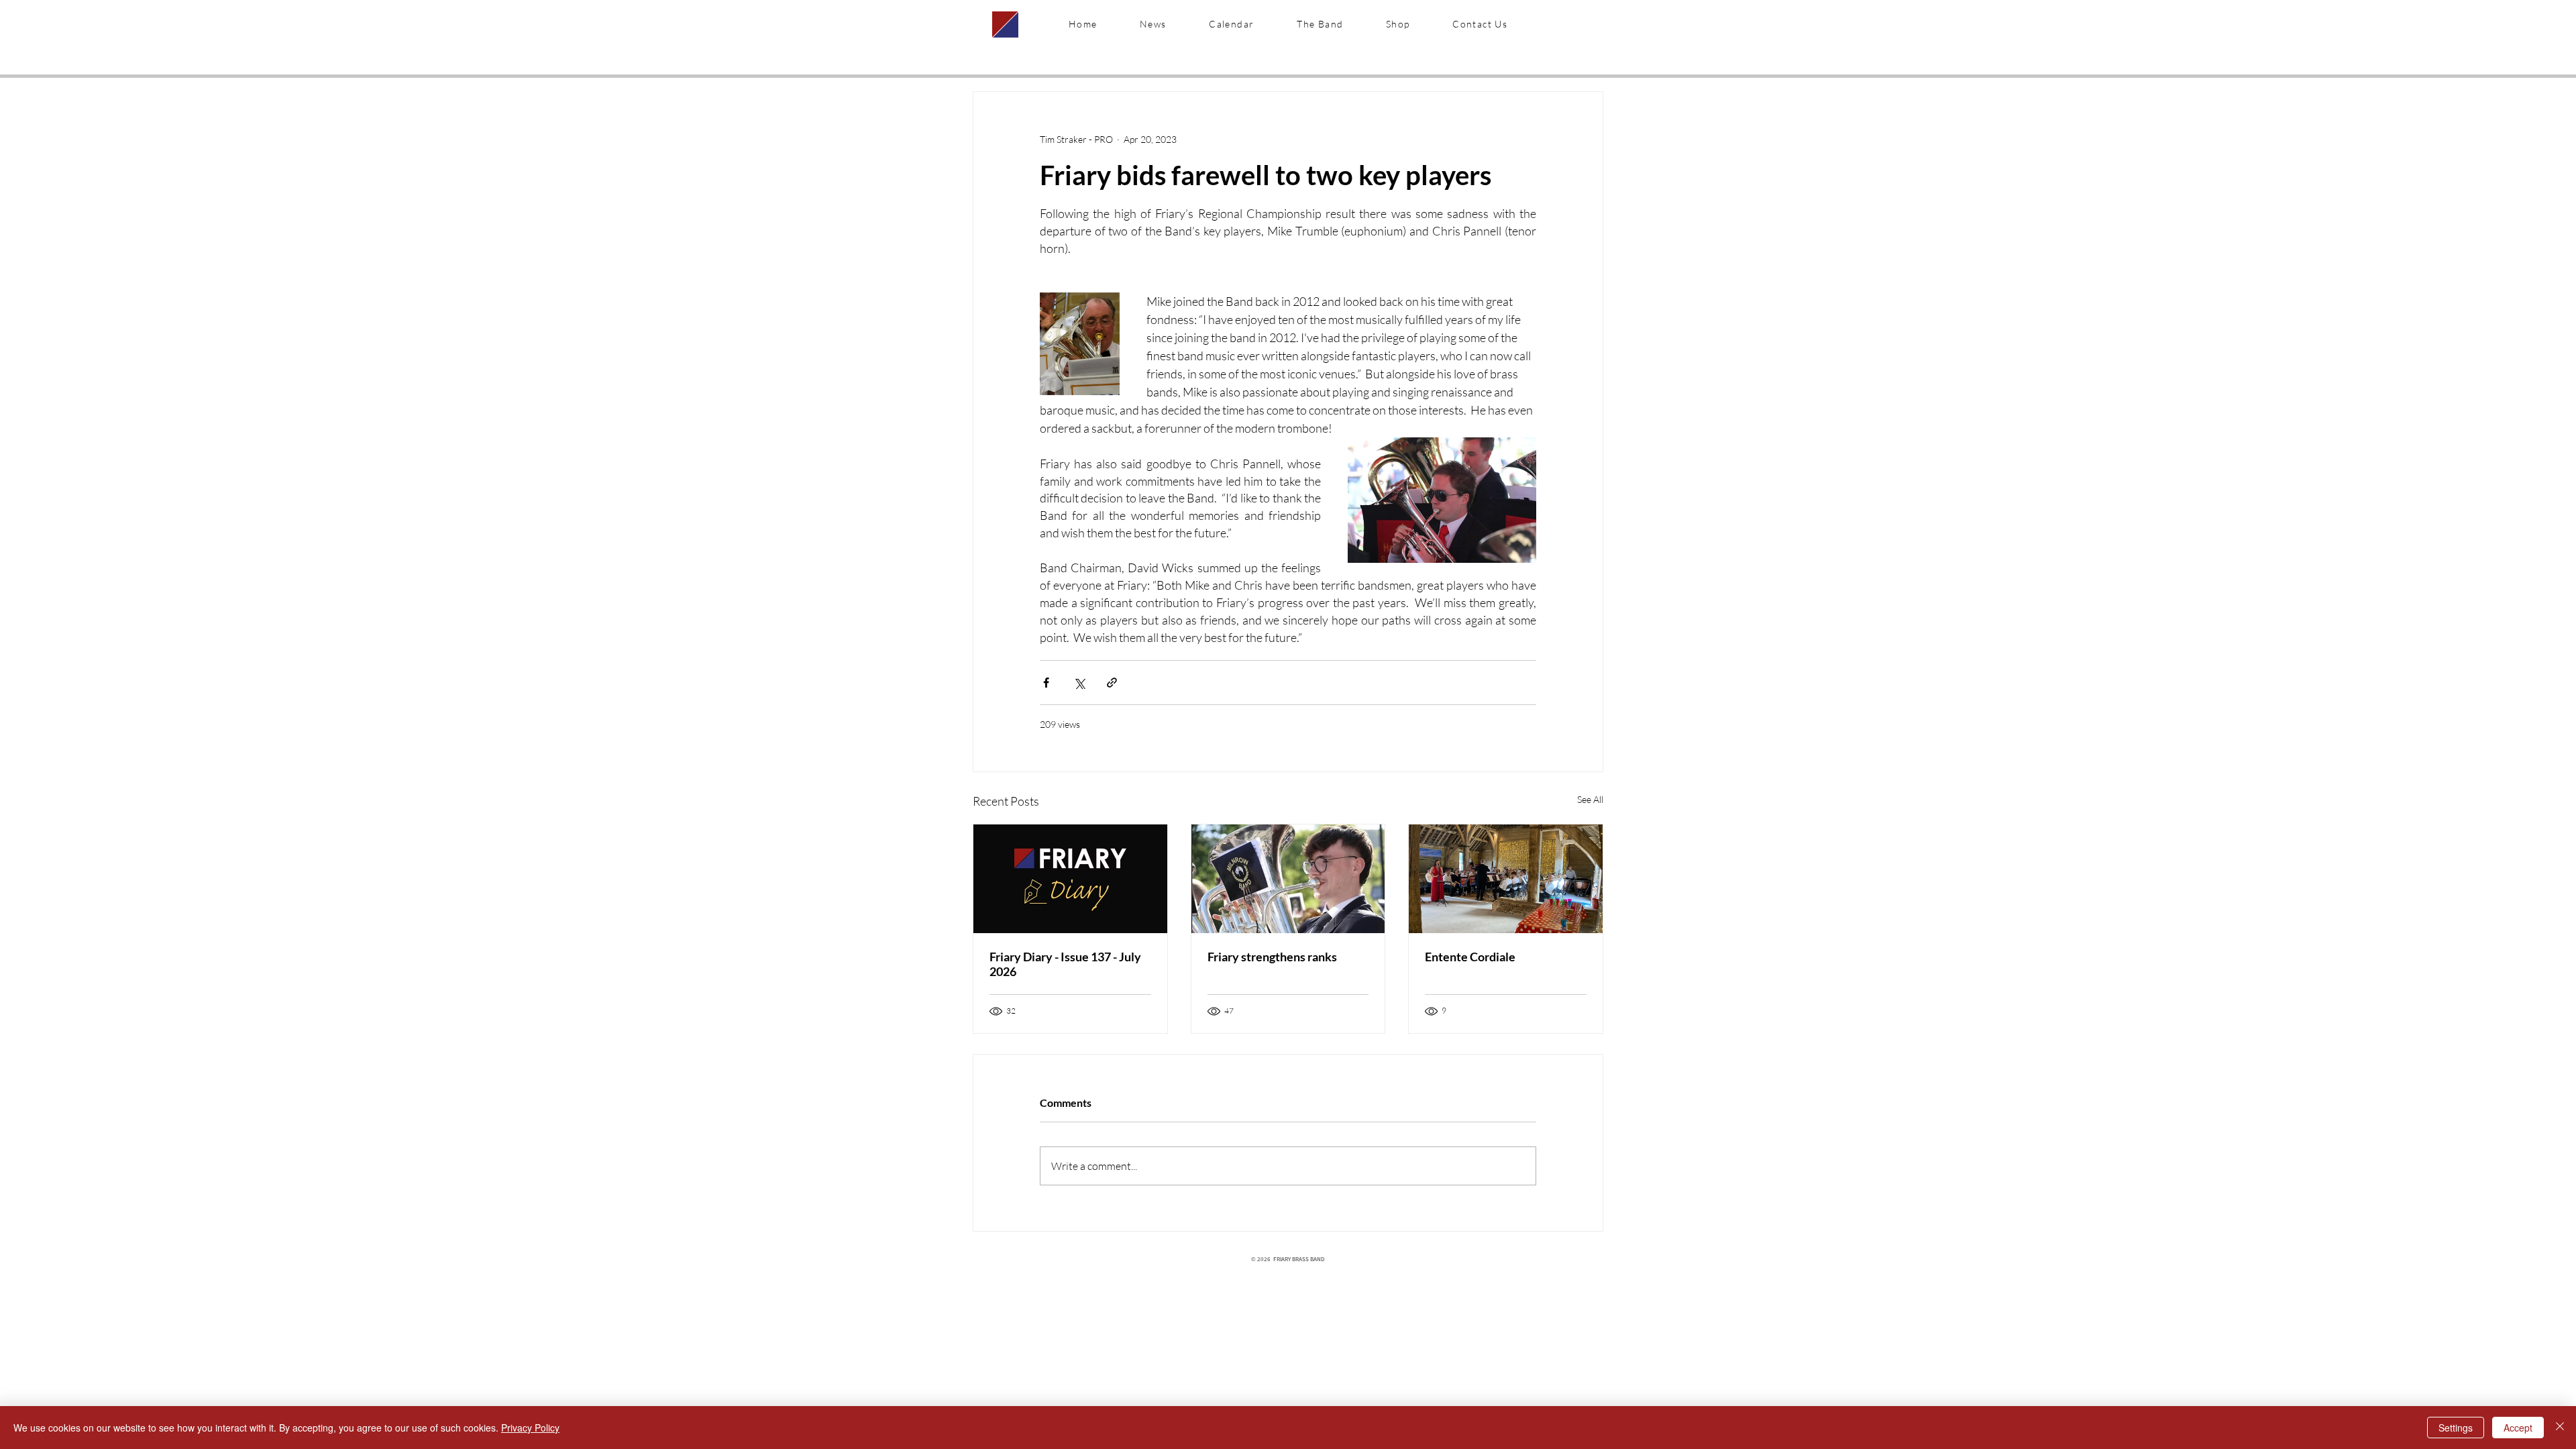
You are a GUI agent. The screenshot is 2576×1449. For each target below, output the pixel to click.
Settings (2456, 1428)
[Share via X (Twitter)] (1079, 683)
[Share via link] (1112, 683)
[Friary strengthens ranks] (1288, 879)
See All (1590, 799)
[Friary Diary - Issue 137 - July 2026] (1070, 879)
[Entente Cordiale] (1506, 879)
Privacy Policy (530, 1428)
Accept (2518, 1428)
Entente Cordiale (1470, 957)
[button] (1320, 24)
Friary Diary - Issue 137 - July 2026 (1065, 964)
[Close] (2560, 1428)
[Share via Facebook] (1046, 683)
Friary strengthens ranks (1272, 957)
